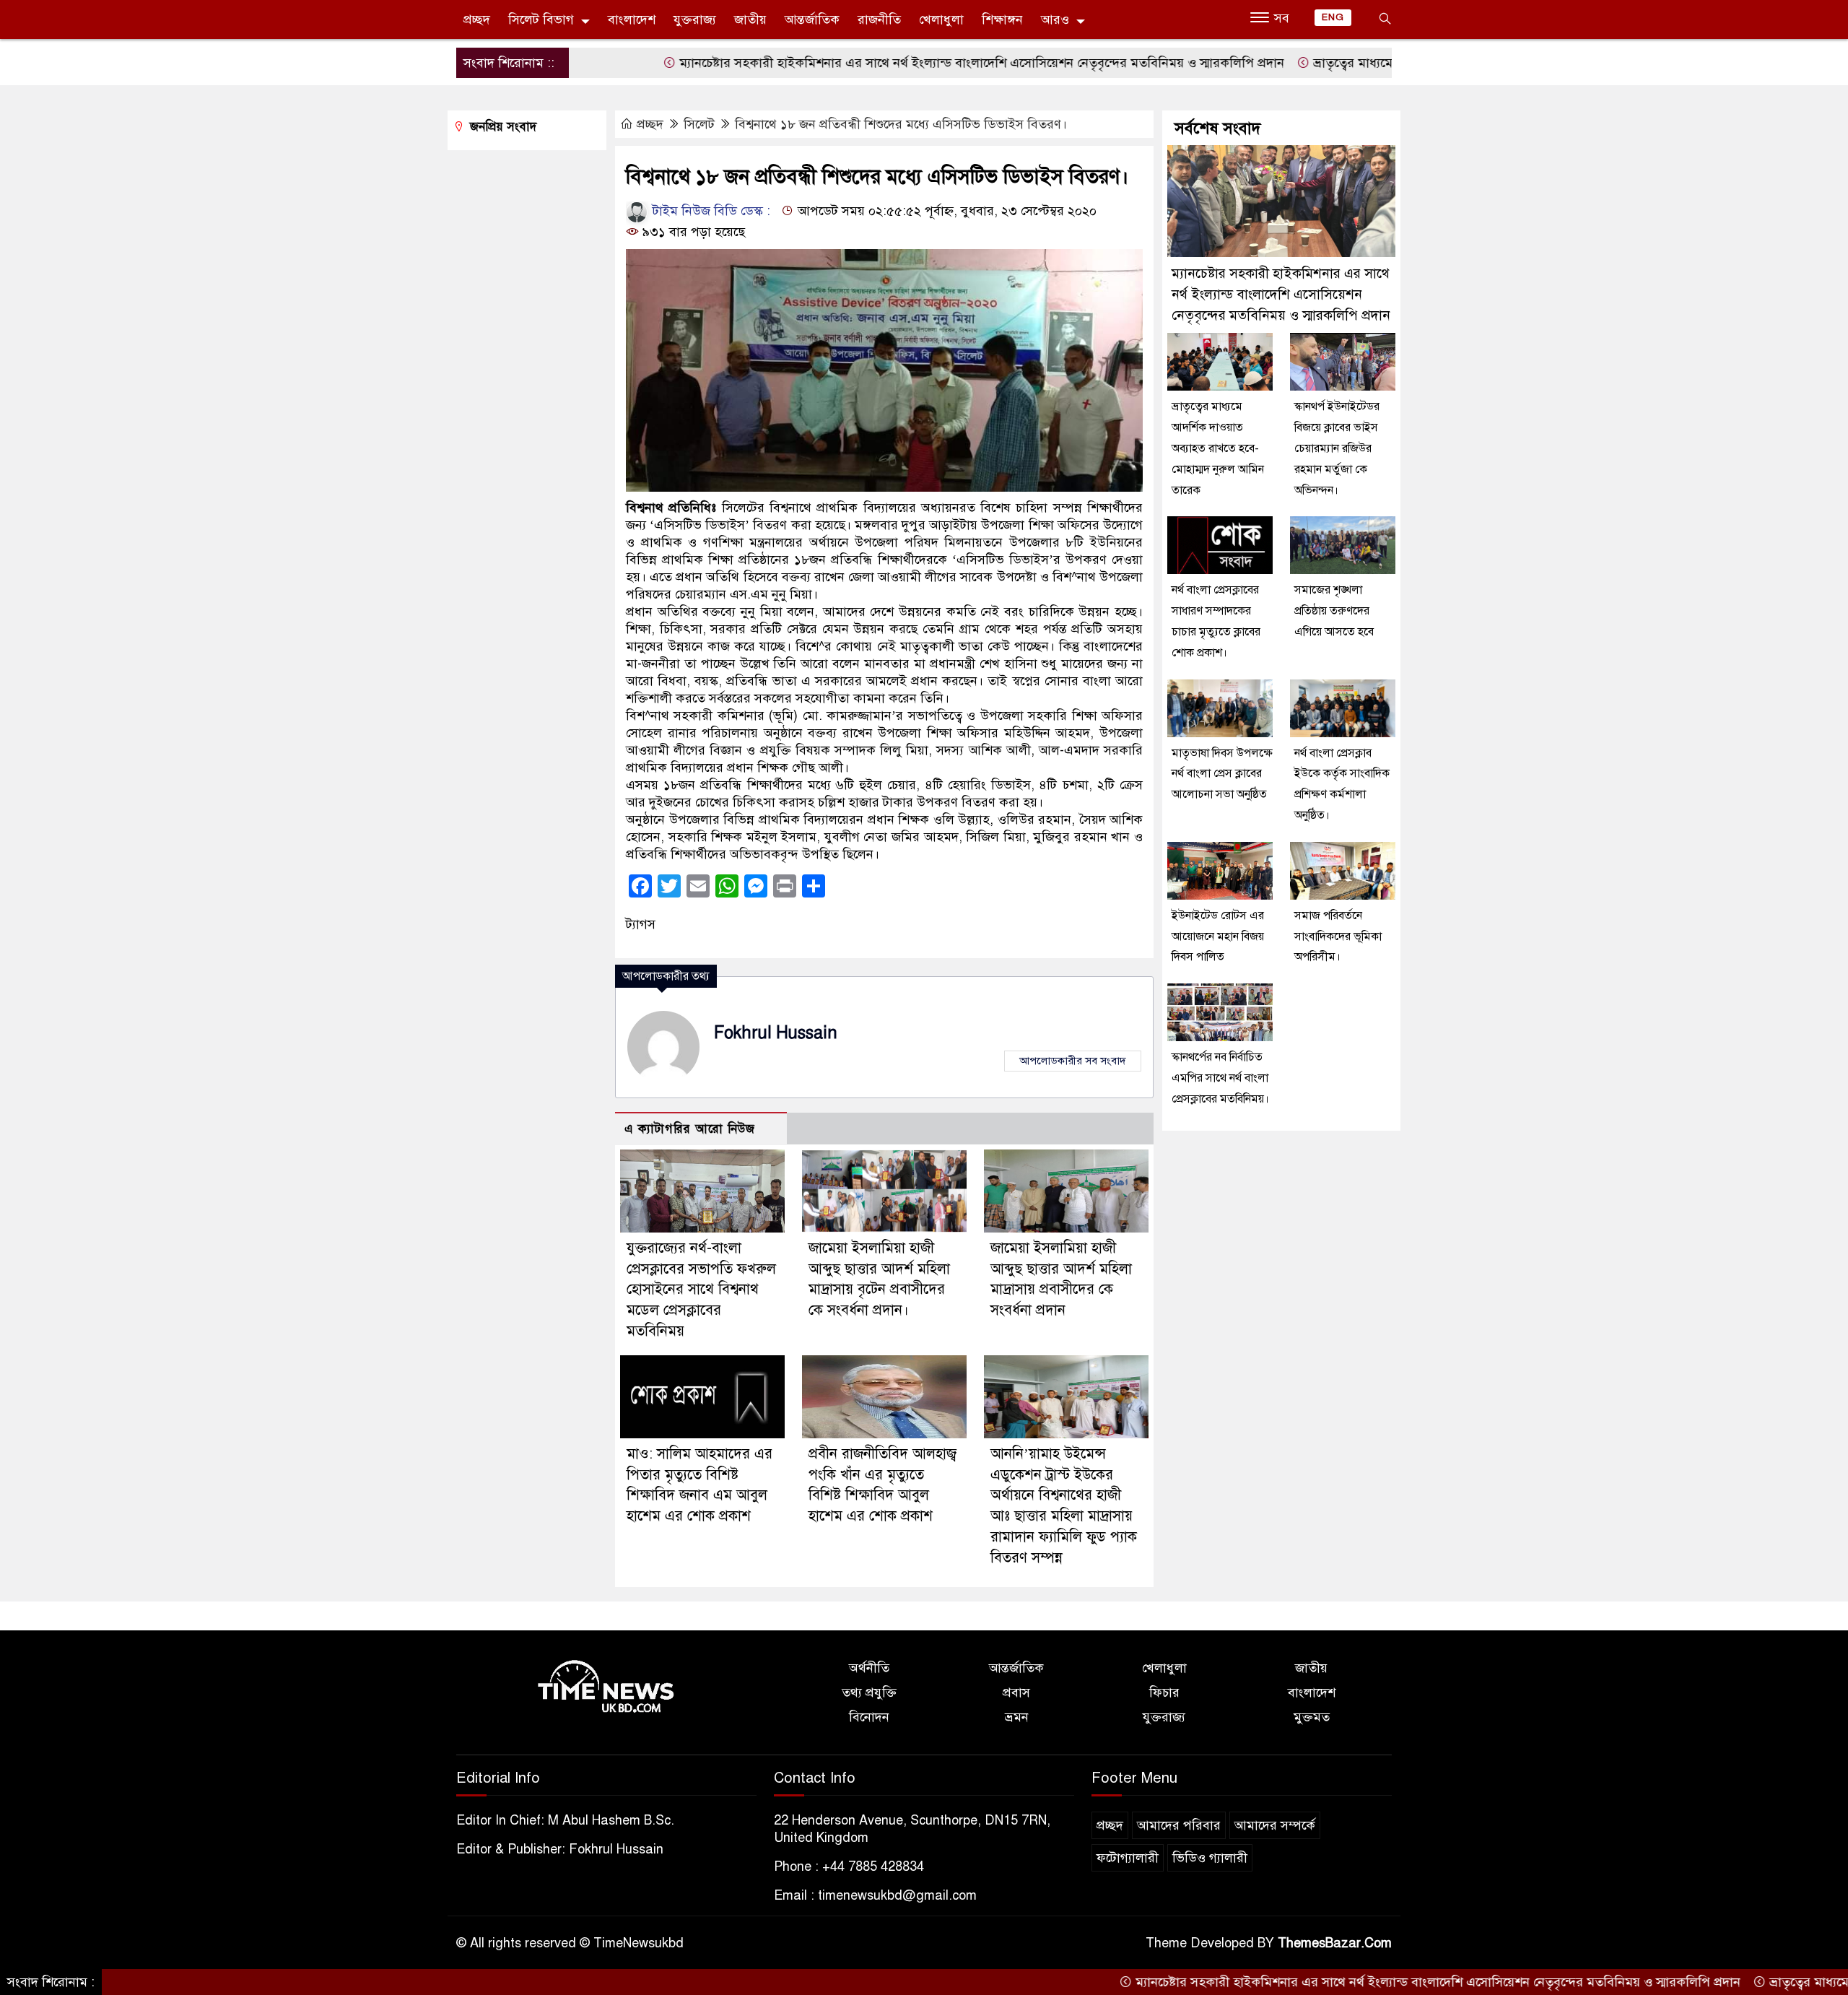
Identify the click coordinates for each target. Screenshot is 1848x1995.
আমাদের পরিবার (1179, 1825)
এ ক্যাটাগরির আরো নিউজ (690, 1129)
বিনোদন (869, 1717)
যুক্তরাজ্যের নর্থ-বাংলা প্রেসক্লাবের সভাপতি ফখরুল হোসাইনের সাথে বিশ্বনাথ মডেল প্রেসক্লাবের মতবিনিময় (701, 1290)
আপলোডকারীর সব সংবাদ (1073, 1061)
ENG (1333, 17)
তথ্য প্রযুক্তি (869, 1692)
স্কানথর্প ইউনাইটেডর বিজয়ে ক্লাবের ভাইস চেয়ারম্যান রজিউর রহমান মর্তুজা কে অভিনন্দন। (1337, 448)
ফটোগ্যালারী (1128, 1858)
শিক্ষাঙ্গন (1002, 19)
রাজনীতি (879, 19)
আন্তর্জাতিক (812, 19)
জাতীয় (750, 19)
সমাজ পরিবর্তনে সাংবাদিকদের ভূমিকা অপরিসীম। (1338, 936)
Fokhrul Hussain (776, 1033)
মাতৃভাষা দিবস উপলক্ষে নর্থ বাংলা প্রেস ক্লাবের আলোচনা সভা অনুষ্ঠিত (1222, 774)
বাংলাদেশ (632, 19)
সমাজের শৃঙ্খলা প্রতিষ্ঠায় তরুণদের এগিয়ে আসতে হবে (1334, 611)
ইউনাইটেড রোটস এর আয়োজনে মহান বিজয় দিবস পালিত (1218, 936)
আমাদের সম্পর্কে (1275, 1825)
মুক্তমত (1312, 1717)
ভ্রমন (1017, 1717)
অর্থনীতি (869, 1668)
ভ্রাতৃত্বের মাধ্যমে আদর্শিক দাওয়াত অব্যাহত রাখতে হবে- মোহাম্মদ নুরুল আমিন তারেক (1218, 448)
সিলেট (699, 124)
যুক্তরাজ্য (695, 19)
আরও (1055, 19)
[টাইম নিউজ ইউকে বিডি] (606, 1687)
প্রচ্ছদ (477, 19)
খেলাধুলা (941, 19)
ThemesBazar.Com (1335, 1943)
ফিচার (1164, 1692)
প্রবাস (1016, 1692)
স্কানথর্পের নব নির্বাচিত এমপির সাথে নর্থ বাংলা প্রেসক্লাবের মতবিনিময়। (1220, 1078)
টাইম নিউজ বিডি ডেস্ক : (710, 211)
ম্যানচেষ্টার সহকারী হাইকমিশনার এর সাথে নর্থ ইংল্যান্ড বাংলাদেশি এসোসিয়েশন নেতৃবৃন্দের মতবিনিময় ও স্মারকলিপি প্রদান (899, 63)
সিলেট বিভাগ (541, 19)
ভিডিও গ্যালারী (1210, 1858)
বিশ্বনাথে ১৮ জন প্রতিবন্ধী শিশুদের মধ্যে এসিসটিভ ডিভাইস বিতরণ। (901, 124)
